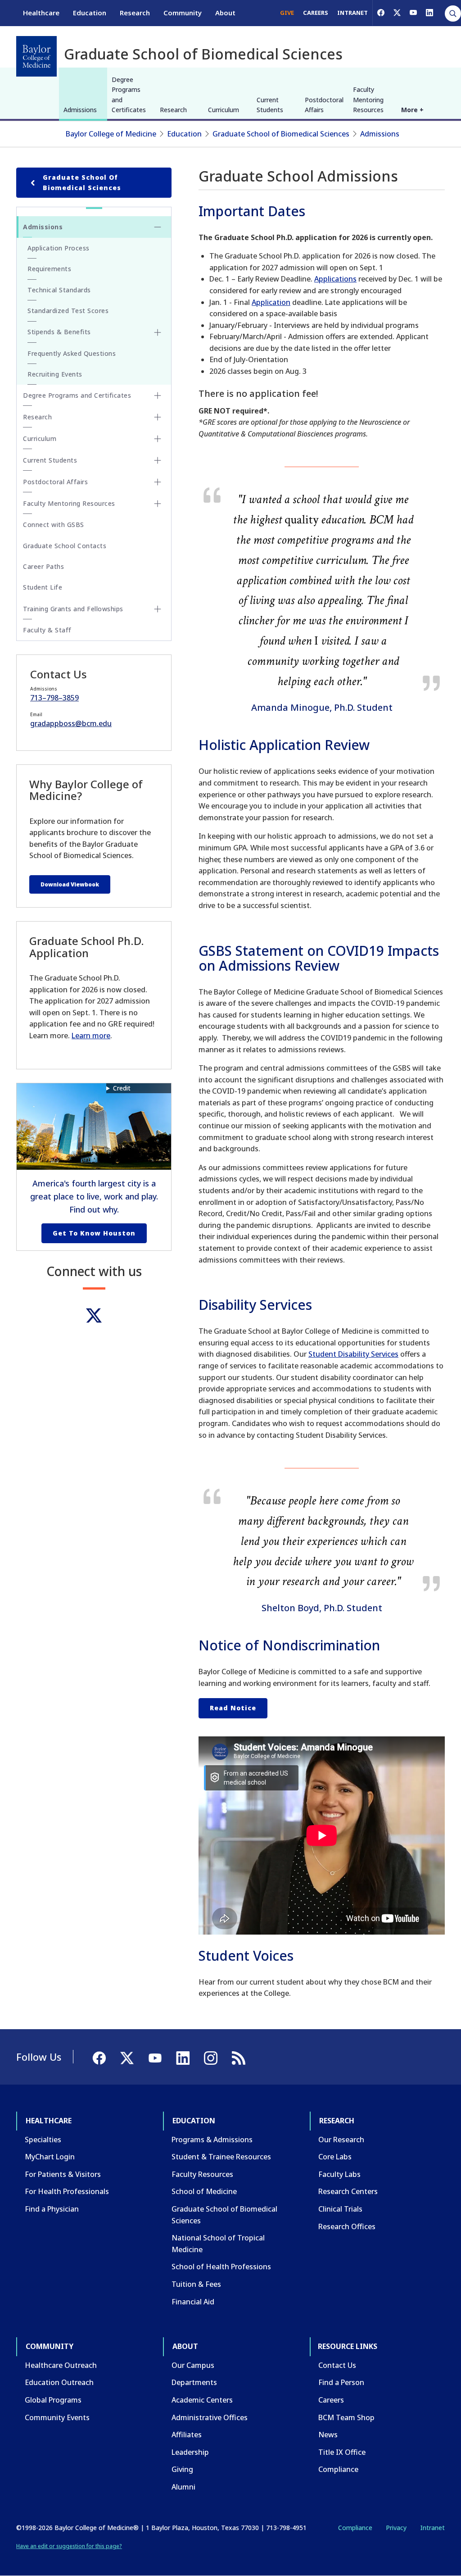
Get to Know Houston (94, 1233)
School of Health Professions (221, 2267)
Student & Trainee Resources (221, 2157)
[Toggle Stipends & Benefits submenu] (158, 332)
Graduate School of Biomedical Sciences (281, 134)
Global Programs (53, 2400)
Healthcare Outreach (61, 2365)
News (328, 2435)
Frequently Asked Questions (72, 353)
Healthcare (41, 13)
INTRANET (353, 13)
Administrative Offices (210, 2417)
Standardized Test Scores (68, 311)
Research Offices (347, 2226)
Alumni (183, 2487)
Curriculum (224, 110)
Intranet (432, 2528)
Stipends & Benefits (59, 332)
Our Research (341, 2140)
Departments (194, 2382)
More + (412, 110)
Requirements (49, 269)
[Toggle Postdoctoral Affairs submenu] (158, 482)
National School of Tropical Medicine (218, 2244)
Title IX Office (342, 2452)
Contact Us (337, 2365)
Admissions (80, 110)
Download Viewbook (70, 884)
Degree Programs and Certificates (129, 95)
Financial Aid (193, 2302)
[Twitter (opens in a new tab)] (94, 1315)
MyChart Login (50, 2157)
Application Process (59, 248)
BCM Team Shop (346, 2417)
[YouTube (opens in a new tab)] (413, 13)
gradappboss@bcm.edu (71, 723)
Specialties (43, 2140)
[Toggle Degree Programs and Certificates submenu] (158, 395)
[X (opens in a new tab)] (397, 13)
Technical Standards (59, 290)
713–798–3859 (54, 698)
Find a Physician (52, 2209)
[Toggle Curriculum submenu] (158, 439)
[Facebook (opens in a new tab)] (381, 13)
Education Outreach (59, 2382)
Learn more (91, 1036)
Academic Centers (202, 2400)
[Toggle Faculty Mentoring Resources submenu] (158, 504)
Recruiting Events (55, 374)
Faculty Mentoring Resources (368, 100)
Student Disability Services (353, 1354)
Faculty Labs (339, 2174)
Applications (335, 279)
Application (271, 302)
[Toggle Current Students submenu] (158, 460)
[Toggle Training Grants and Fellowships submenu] (158, 609)
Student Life (43, 587)
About (225, 13)
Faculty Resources (202, 2174)
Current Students (270, 105)
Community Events (57, 2417)
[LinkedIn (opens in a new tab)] (429, 13)
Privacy (396, 2528)
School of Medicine (204, 2191)
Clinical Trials (340, 2209)
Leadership (190, 2452)
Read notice (233, 1708)
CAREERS (316, 13)
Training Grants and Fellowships (73, 609)
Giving (182, 2469)
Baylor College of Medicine (111, 134)
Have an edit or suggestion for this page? (69, 2546)
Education (90, 13)
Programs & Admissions (212, 2140)
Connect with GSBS (54, 525)
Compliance (338, 2469)
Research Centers (348, 2191)
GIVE (287, 13)
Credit (122, 1088)
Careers (331, 2400)
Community (183, 13)
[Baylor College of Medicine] (36, 56)
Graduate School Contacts (65, 546)
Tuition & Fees (196, 2284)
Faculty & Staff (47, 630)
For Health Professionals (67, 2191)
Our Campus (193, 2365)
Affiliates (187, 2435)
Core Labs (335, 2157)
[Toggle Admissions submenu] (158, 227)
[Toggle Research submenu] (158, 417)
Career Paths (43, 566)
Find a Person (341, 2382)
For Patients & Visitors (63, 2174)
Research (135, 13)
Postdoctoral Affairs (324, 105)
